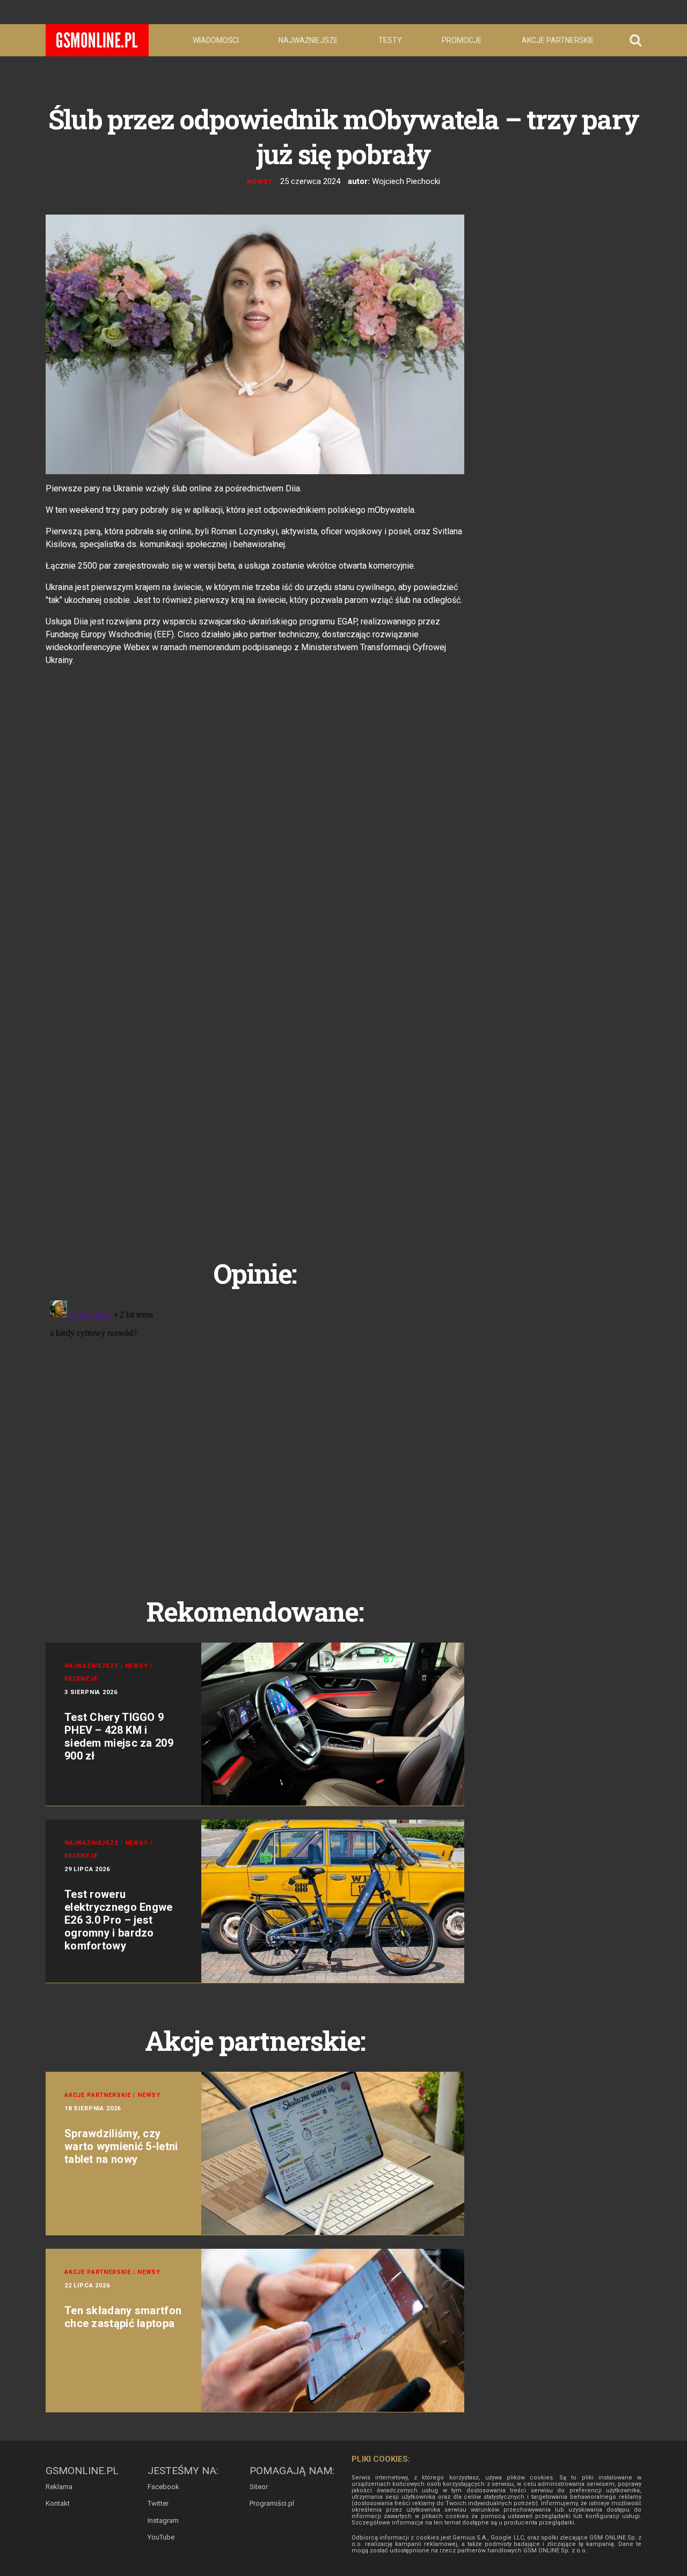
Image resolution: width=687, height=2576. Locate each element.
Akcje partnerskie (558, 40)
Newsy (260, 182)
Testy (390, 40)
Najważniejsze (308, 40)
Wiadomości (216, 40)
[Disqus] (255, 1430)
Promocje (462, 40)
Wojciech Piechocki (406, 181)
